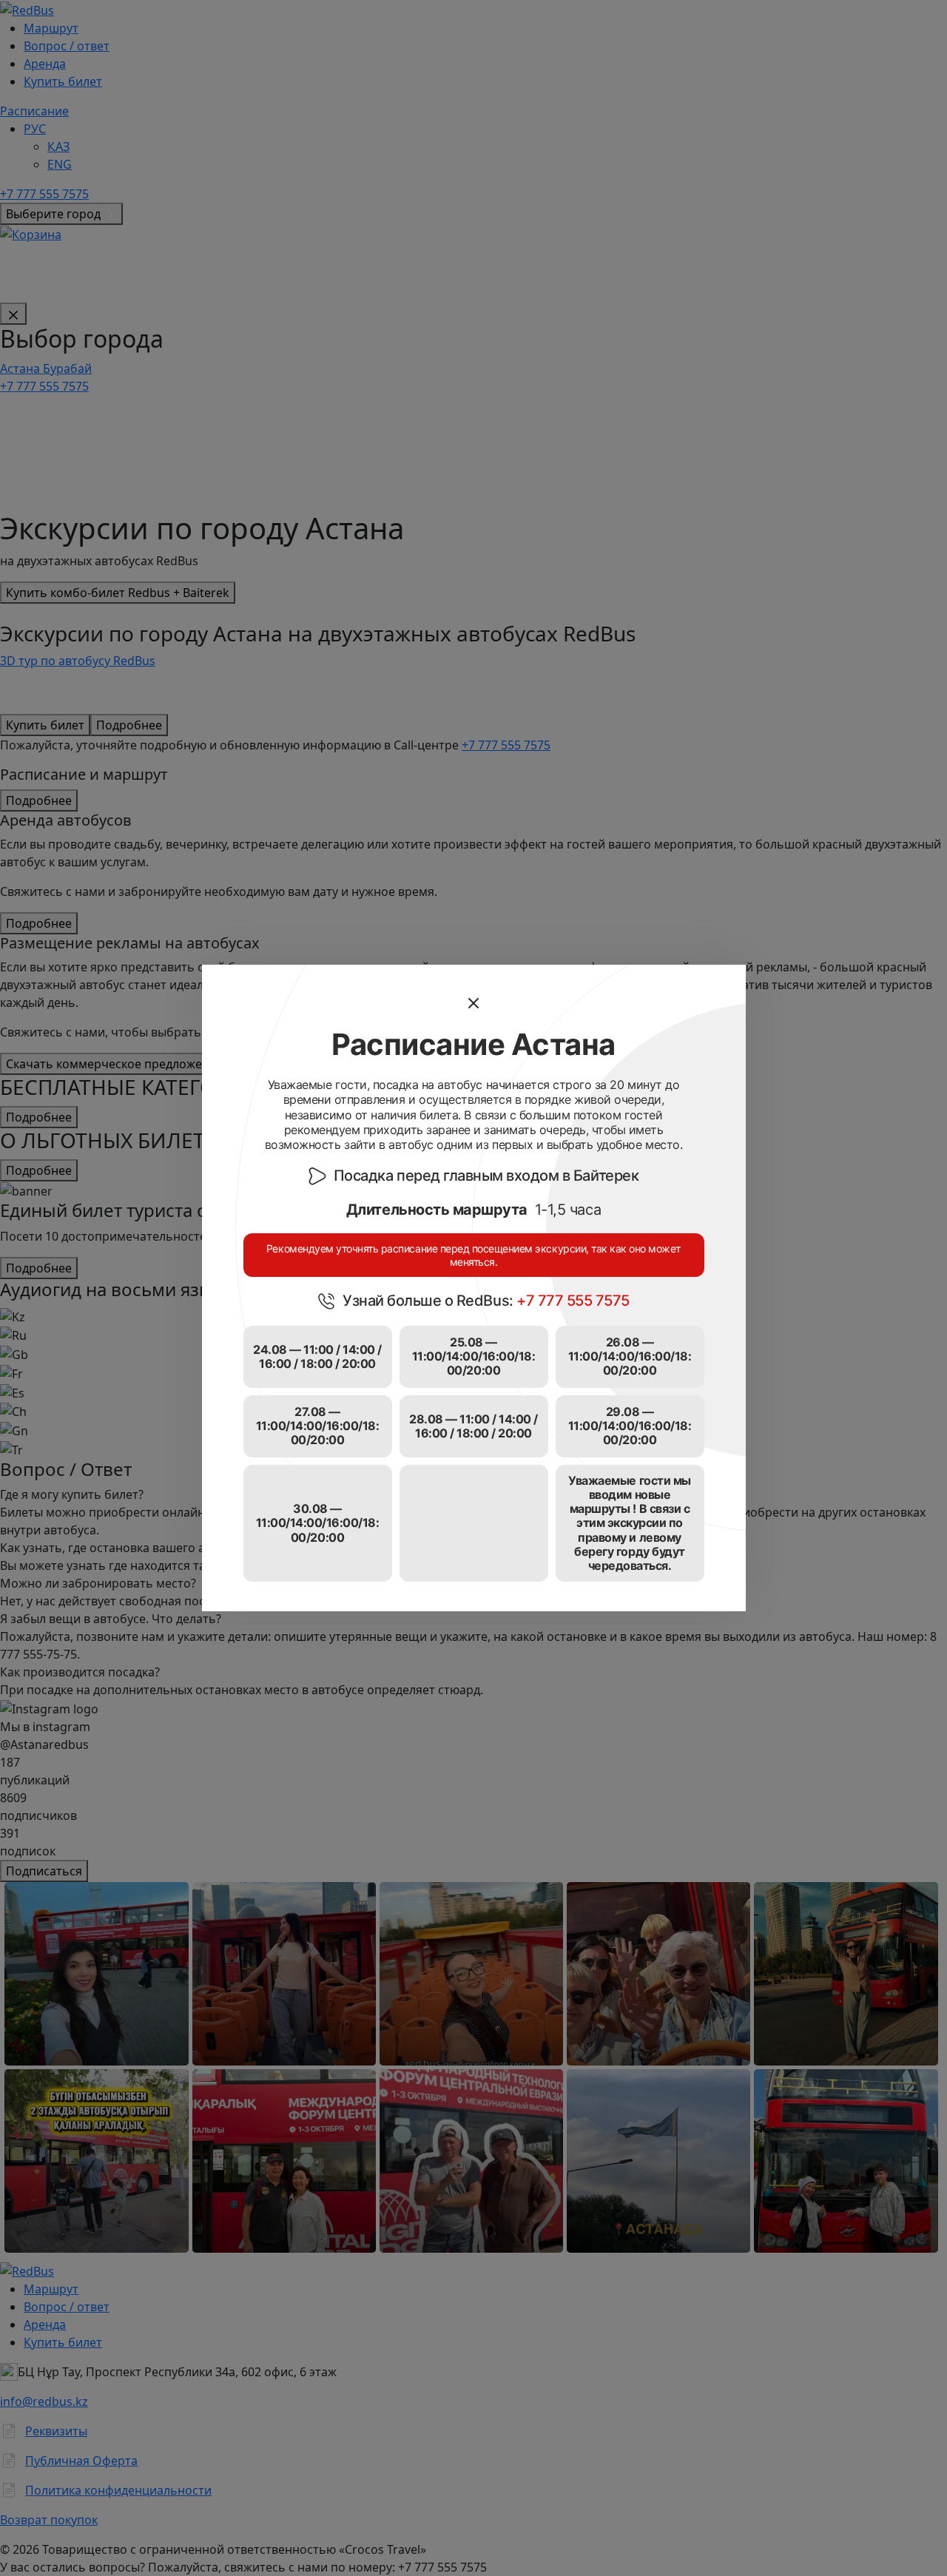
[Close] (473, 1003)
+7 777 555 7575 (573, 1301)
